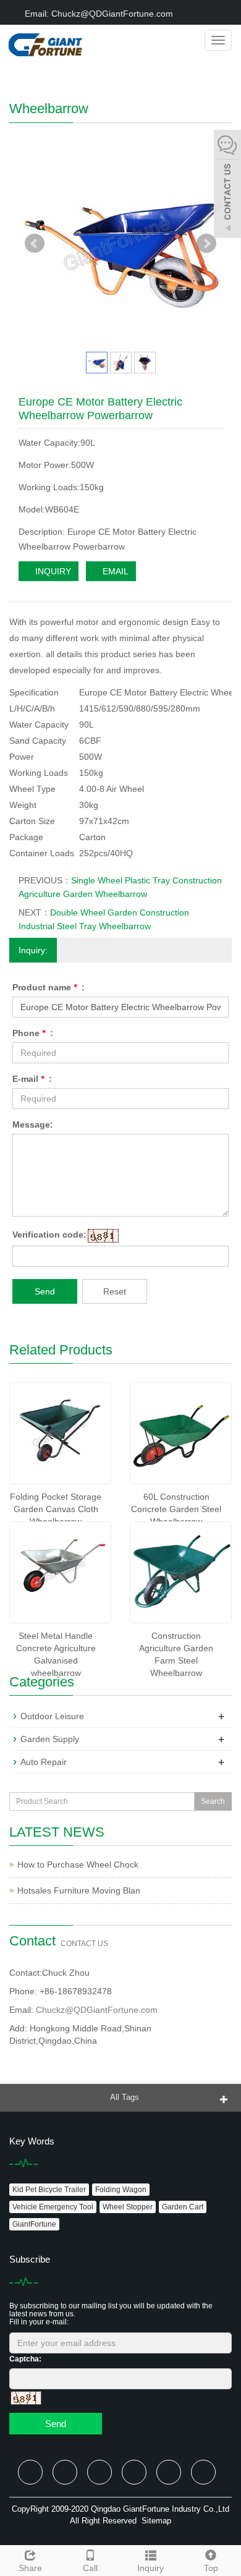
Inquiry (150, 2568)
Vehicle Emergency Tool (53, 2207)
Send (45, 1291)
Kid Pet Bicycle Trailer (49, 2190)
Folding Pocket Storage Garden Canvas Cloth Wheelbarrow (56, 1509)
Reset (115, 1291)
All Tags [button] (125, 2097)
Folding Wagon (121, 2190)
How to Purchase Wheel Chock (78, 1864)
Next (206, 244)
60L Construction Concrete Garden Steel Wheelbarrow (176, 1509)
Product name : (49, 987)
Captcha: (25, 2359)
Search (213, 1801)
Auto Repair (44, 1762)
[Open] (227, 185)
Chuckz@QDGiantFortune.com (97, 2010)
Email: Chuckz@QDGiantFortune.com (98, 14)
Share (30, 2568)
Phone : (33, 1033)
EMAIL (114, 571)
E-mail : (32, 1079)
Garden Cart (183, 2207)
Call (90, 2568)
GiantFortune (34, 2224)
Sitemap (156, 2521)
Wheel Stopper (128, 2207)
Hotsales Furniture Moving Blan (79, 1890)
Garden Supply (50, 1739)
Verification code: (49, 1235)
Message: (33, 1124)
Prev (35, 244)
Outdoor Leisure (52, 1716)
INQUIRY (52, 571)
